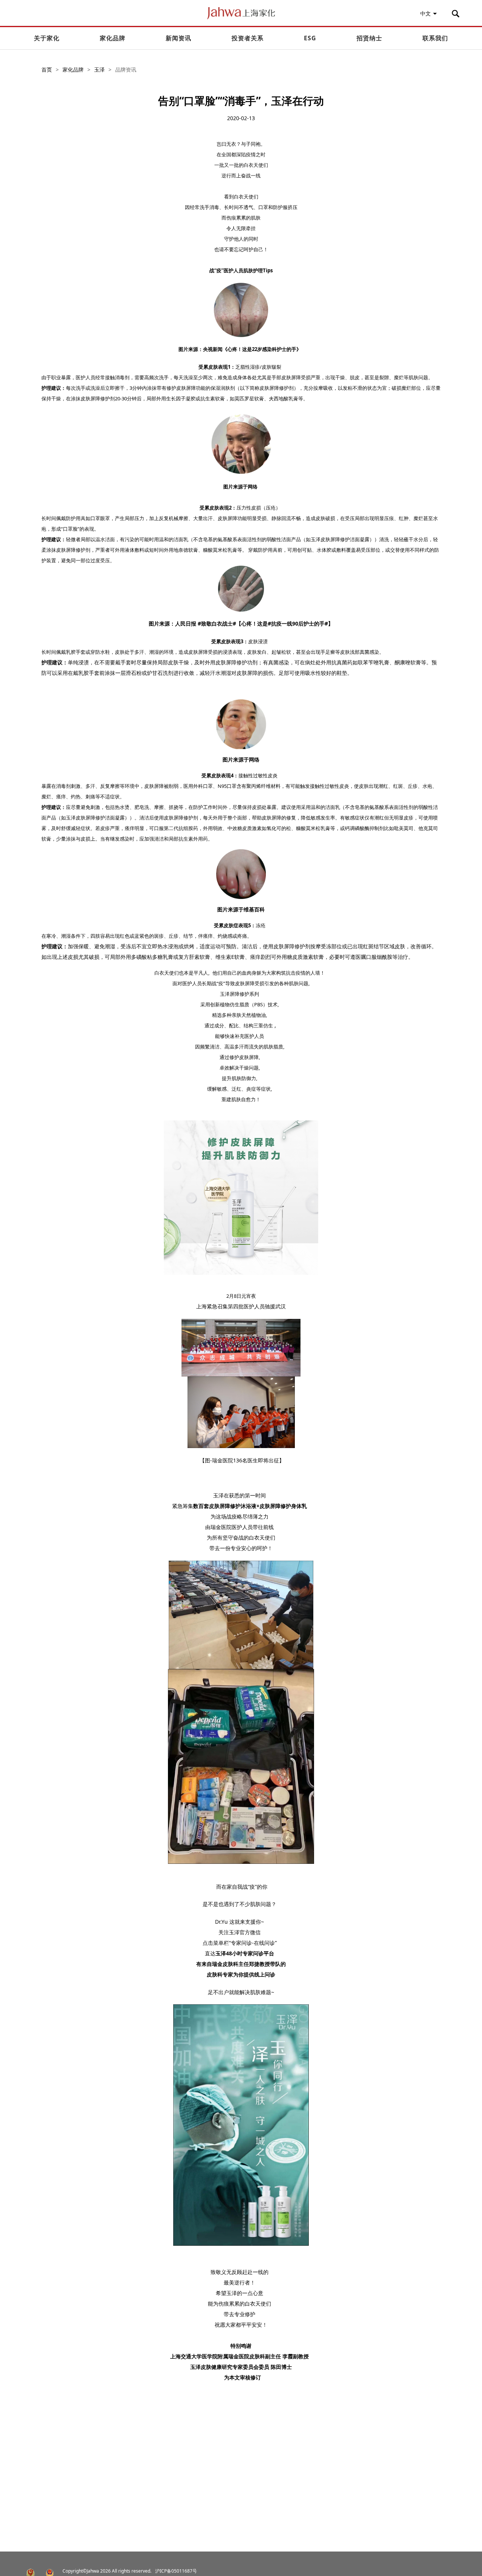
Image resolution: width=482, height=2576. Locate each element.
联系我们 (435, 38)
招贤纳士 (369, 38)
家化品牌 (113, 38)
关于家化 (47, 38)
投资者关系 (248, 38)
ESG (310, 38)
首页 (47, 69)
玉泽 (99, 69)
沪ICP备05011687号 (176, 2571)
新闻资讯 (178, 38)
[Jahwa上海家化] (241, 16)
